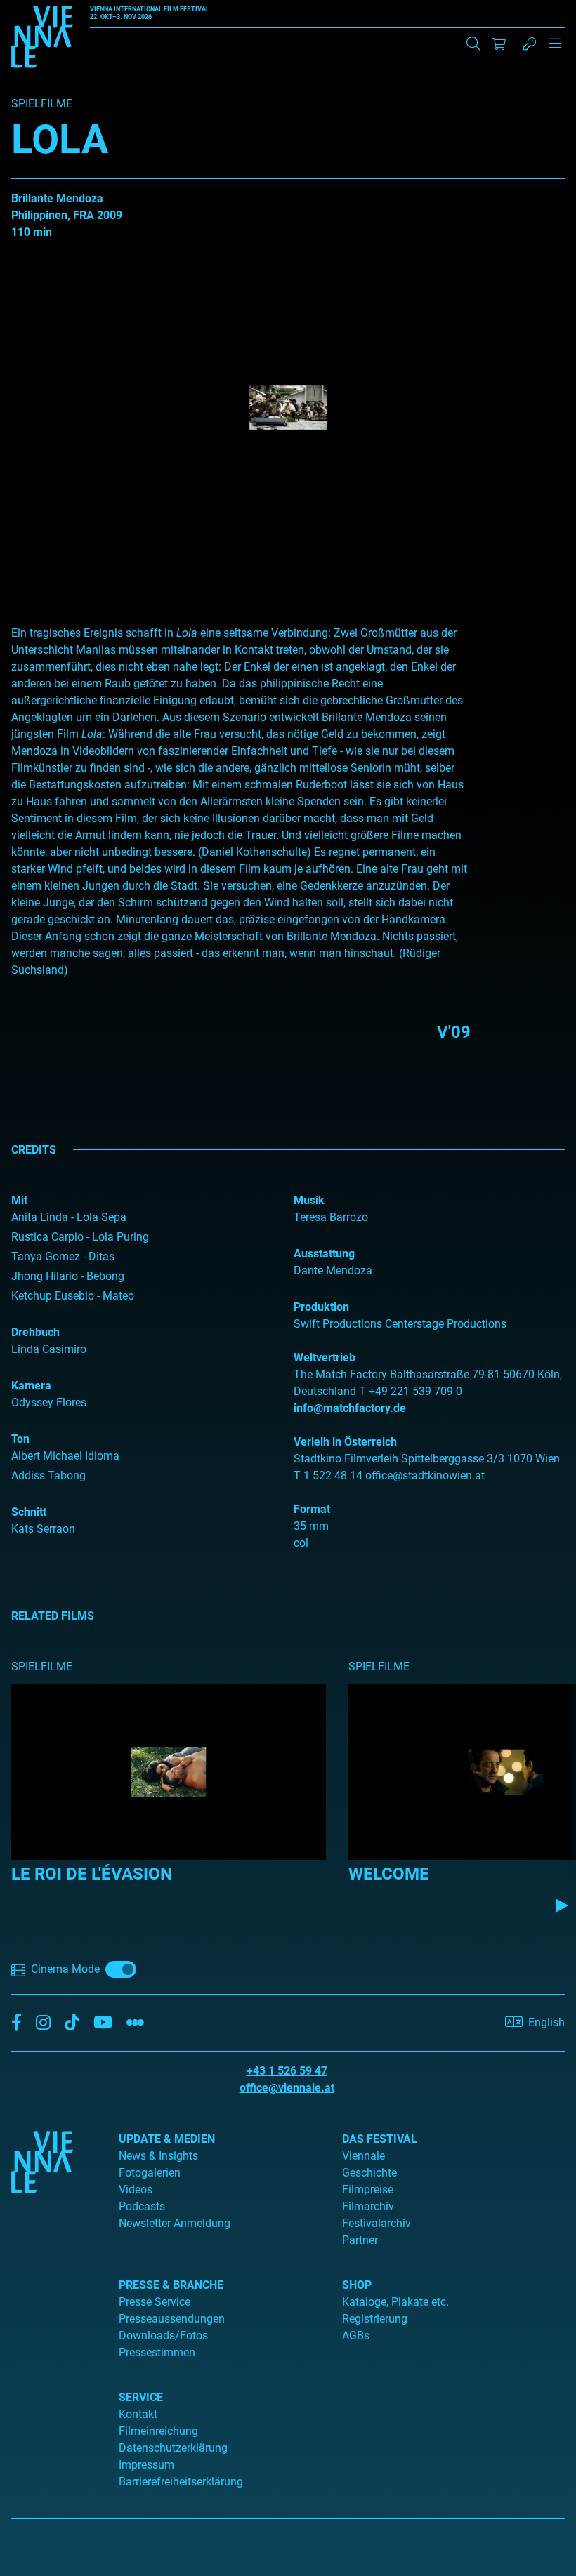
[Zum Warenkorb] (499, 44)
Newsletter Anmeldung (175, 2223)
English (546, 2022)
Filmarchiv (368, 2206)
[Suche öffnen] (473, 44)
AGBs (356, 2336)
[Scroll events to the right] (562, 1905)
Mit (19, 1200)
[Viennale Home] (42, 2308)
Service (141, 2397)
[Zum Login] (530, 44)
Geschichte (369, 2173)
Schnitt (29, 1512)
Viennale (364, 2156)
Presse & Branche (171, 2285)
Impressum (146, 2465)
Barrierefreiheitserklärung (181, 2482)
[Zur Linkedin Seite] (43, 2023)
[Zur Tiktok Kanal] (72, 2023)
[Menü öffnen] (555, 49)
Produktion (321, 1307)
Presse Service (155, 2302)
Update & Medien (167, 2139)
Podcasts (142, 2206)
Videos (136, 2189)
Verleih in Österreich (345, 1442)
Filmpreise (368, 2189)
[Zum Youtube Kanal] (103, 2023)
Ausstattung (324, 1254)
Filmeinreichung (158, 2431)
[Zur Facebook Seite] (17, 2023)
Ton (20, 1439)
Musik (309, 1200)
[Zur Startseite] (42, 39)
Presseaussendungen (172, 2319)
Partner (360, 2240)
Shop (357, 2285)
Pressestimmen (157, 2352)
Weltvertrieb (325, 1358)
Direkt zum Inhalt (42, 8)
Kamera (31, 1386)
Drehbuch (35, 1332)
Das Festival (380, 2139)
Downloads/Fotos (163, 2336)
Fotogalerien (150, 2173)
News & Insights (158, 2156)
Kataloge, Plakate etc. (395, 2302)
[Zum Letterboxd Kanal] (135, 2023)
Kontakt (138, 2414)
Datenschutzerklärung (173, 2448)
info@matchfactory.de (350, 1408)
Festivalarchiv (377, 2223)
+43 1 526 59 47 (287, 2071)
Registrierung (375, 2319)
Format (312, 1509)
